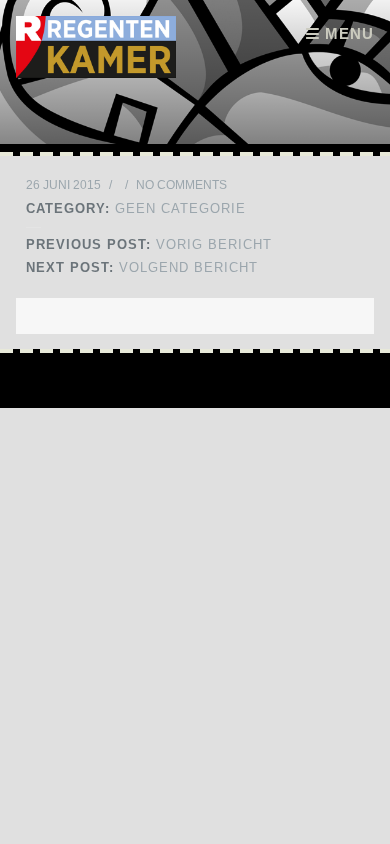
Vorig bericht (149, 244)
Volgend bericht (142, 267)
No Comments (181, 185)
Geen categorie (180, 208)
